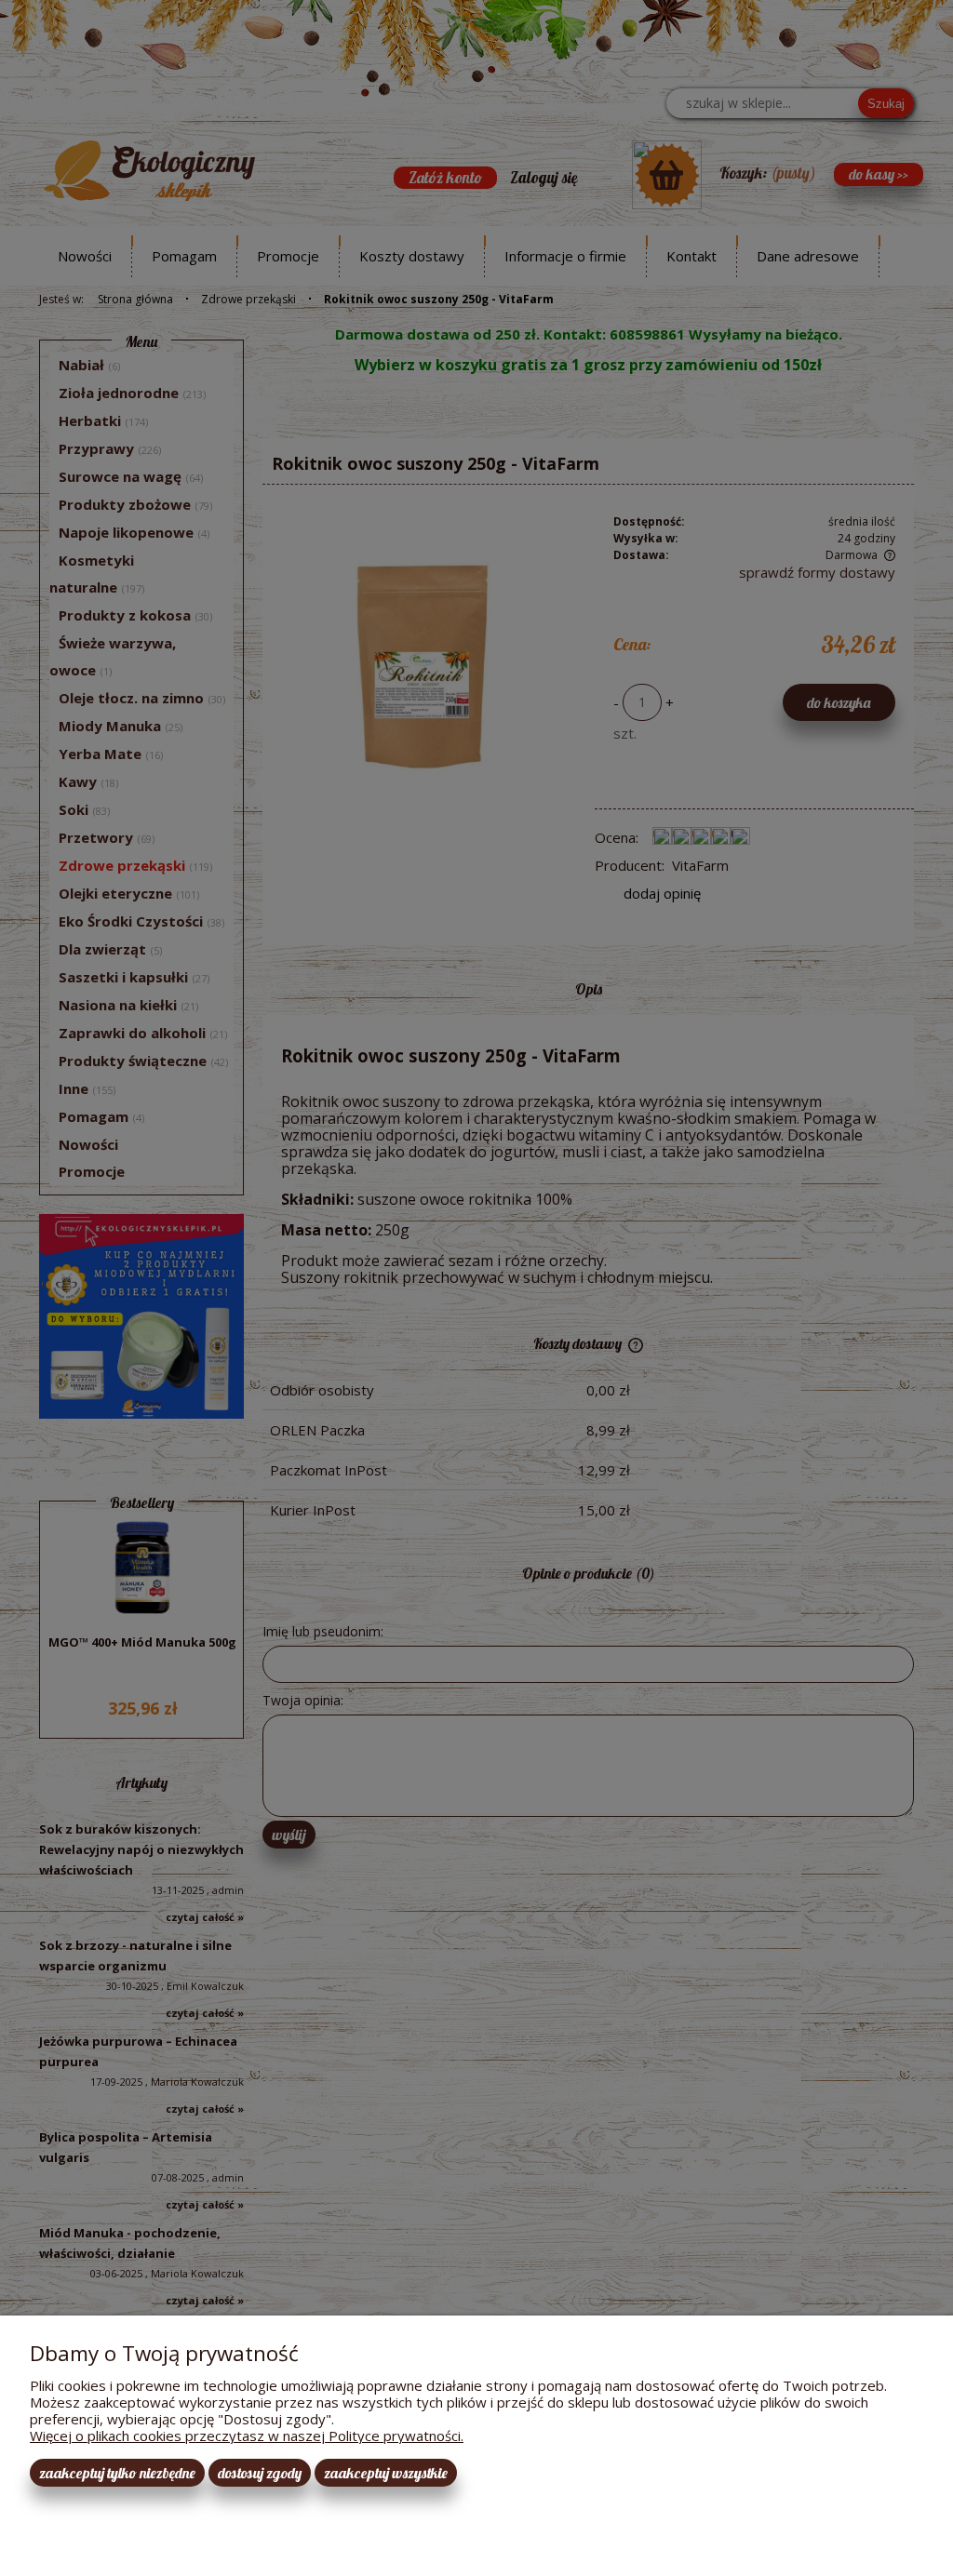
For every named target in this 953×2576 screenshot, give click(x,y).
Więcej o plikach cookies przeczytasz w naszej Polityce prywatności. (247, 2436)
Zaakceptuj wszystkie (386, 2473)
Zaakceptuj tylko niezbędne (117, 2473)
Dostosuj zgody (260, 2473)
